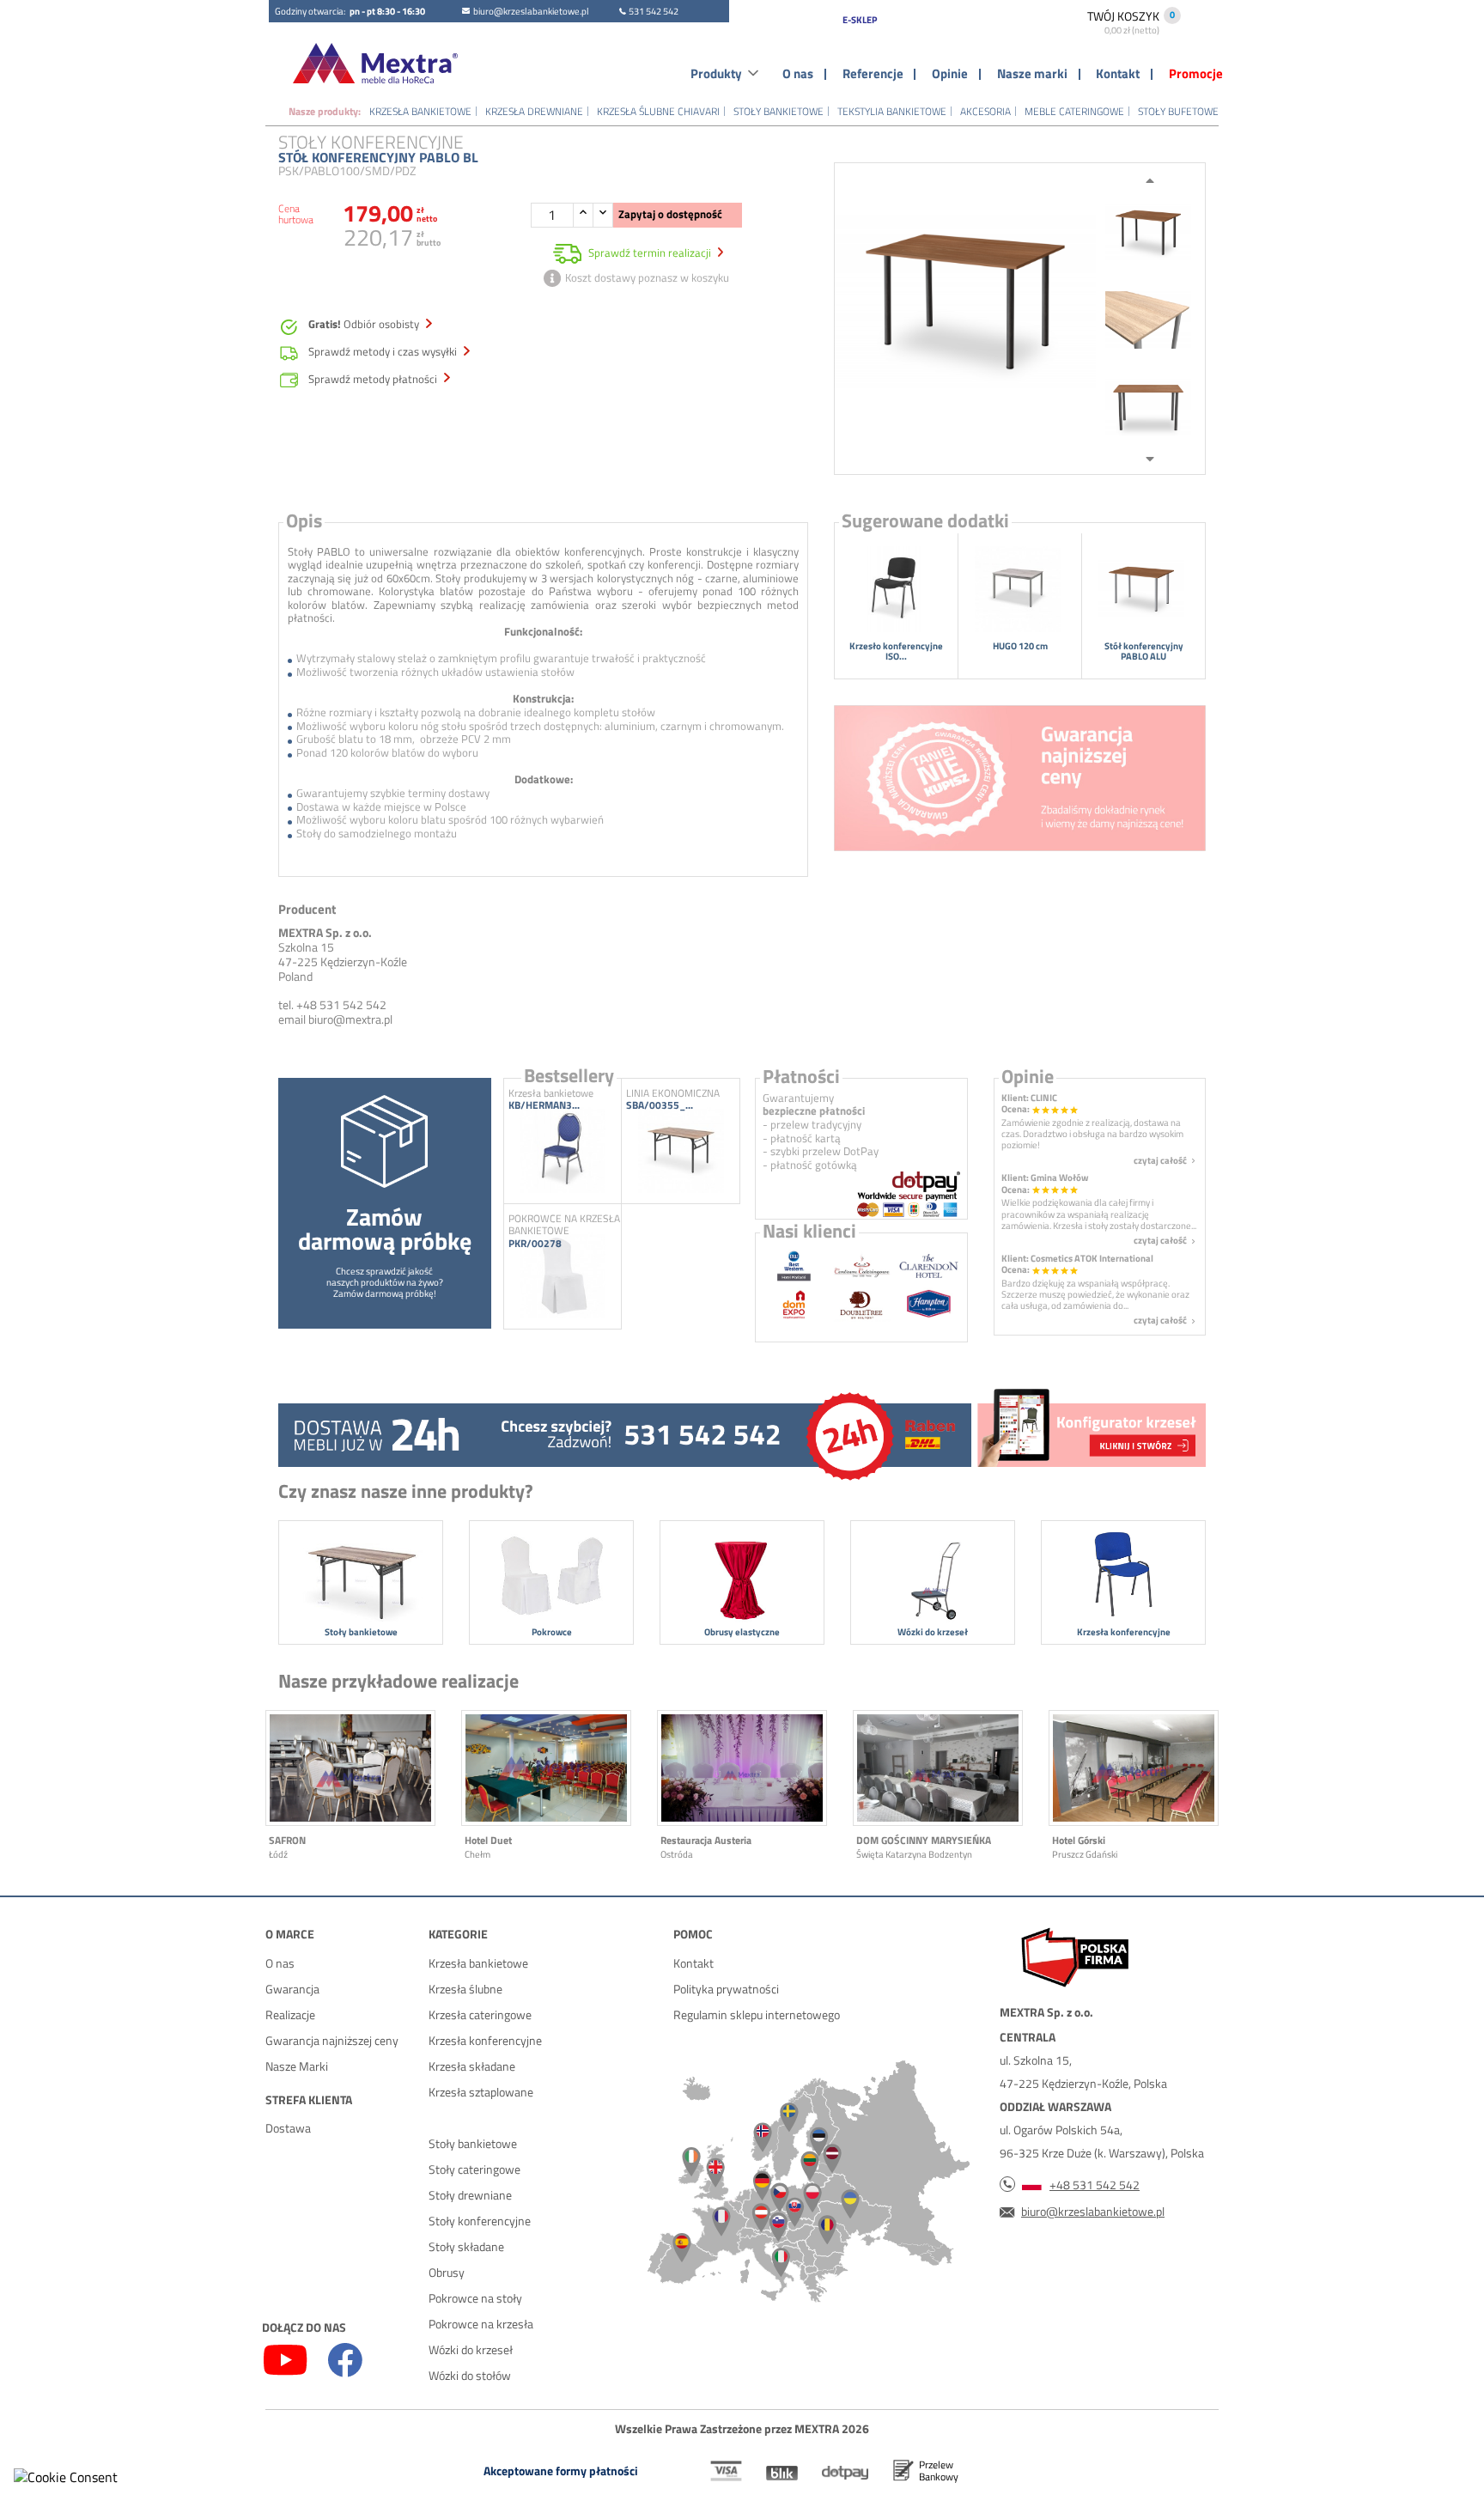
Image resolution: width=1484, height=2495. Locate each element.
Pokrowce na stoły (475, 2298)
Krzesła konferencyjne (485, 2040)
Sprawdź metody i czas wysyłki (384, 352)
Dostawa (288, 2128)
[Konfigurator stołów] (1090, 1432)
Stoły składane (466, 2246)
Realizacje (290, 2014)
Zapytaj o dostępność (670, 214)
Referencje (873, 74)
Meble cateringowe (1074, 111)
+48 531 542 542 (1095, 2185)
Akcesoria (985, 111)
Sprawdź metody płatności (374, 380)
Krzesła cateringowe (480, 2014)
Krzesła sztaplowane (481, 2092)
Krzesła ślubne (465, 1989)
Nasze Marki (297, 2066)
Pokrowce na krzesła (481, 2324)
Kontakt (1118, 74)
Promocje (1196, 74)
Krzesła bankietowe (420, 111)
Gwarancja (292, 1989)
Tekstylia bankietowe (892, 111)
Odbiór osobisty (365, 325)
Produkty (716, 74)
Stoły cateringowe (474, 2169)
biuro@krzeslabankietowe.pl (531, 11)
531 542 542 (654, 11)
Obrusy (447, 2272)
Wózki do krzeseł (471, 2349)
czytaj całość (1166, 1160)
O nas (798, 74)
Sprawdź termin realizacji (650, 253)
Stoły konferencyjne (480, 2221)
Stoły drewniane (470, 2195)
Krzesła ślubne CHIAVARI (658, 111)
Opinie (950, 74)
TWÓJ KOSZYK (1123, 22)
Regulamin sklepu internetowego (757, 2014)
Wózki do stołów (470, 2375)
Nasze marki (1032, 74)
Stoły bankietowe (778, 111)
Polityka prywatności (726, 1989)
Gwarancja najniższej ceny (332, 2040)
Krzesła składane (472, 2066)
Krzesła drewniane (534, 111)
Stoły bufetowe (1178, 111)
